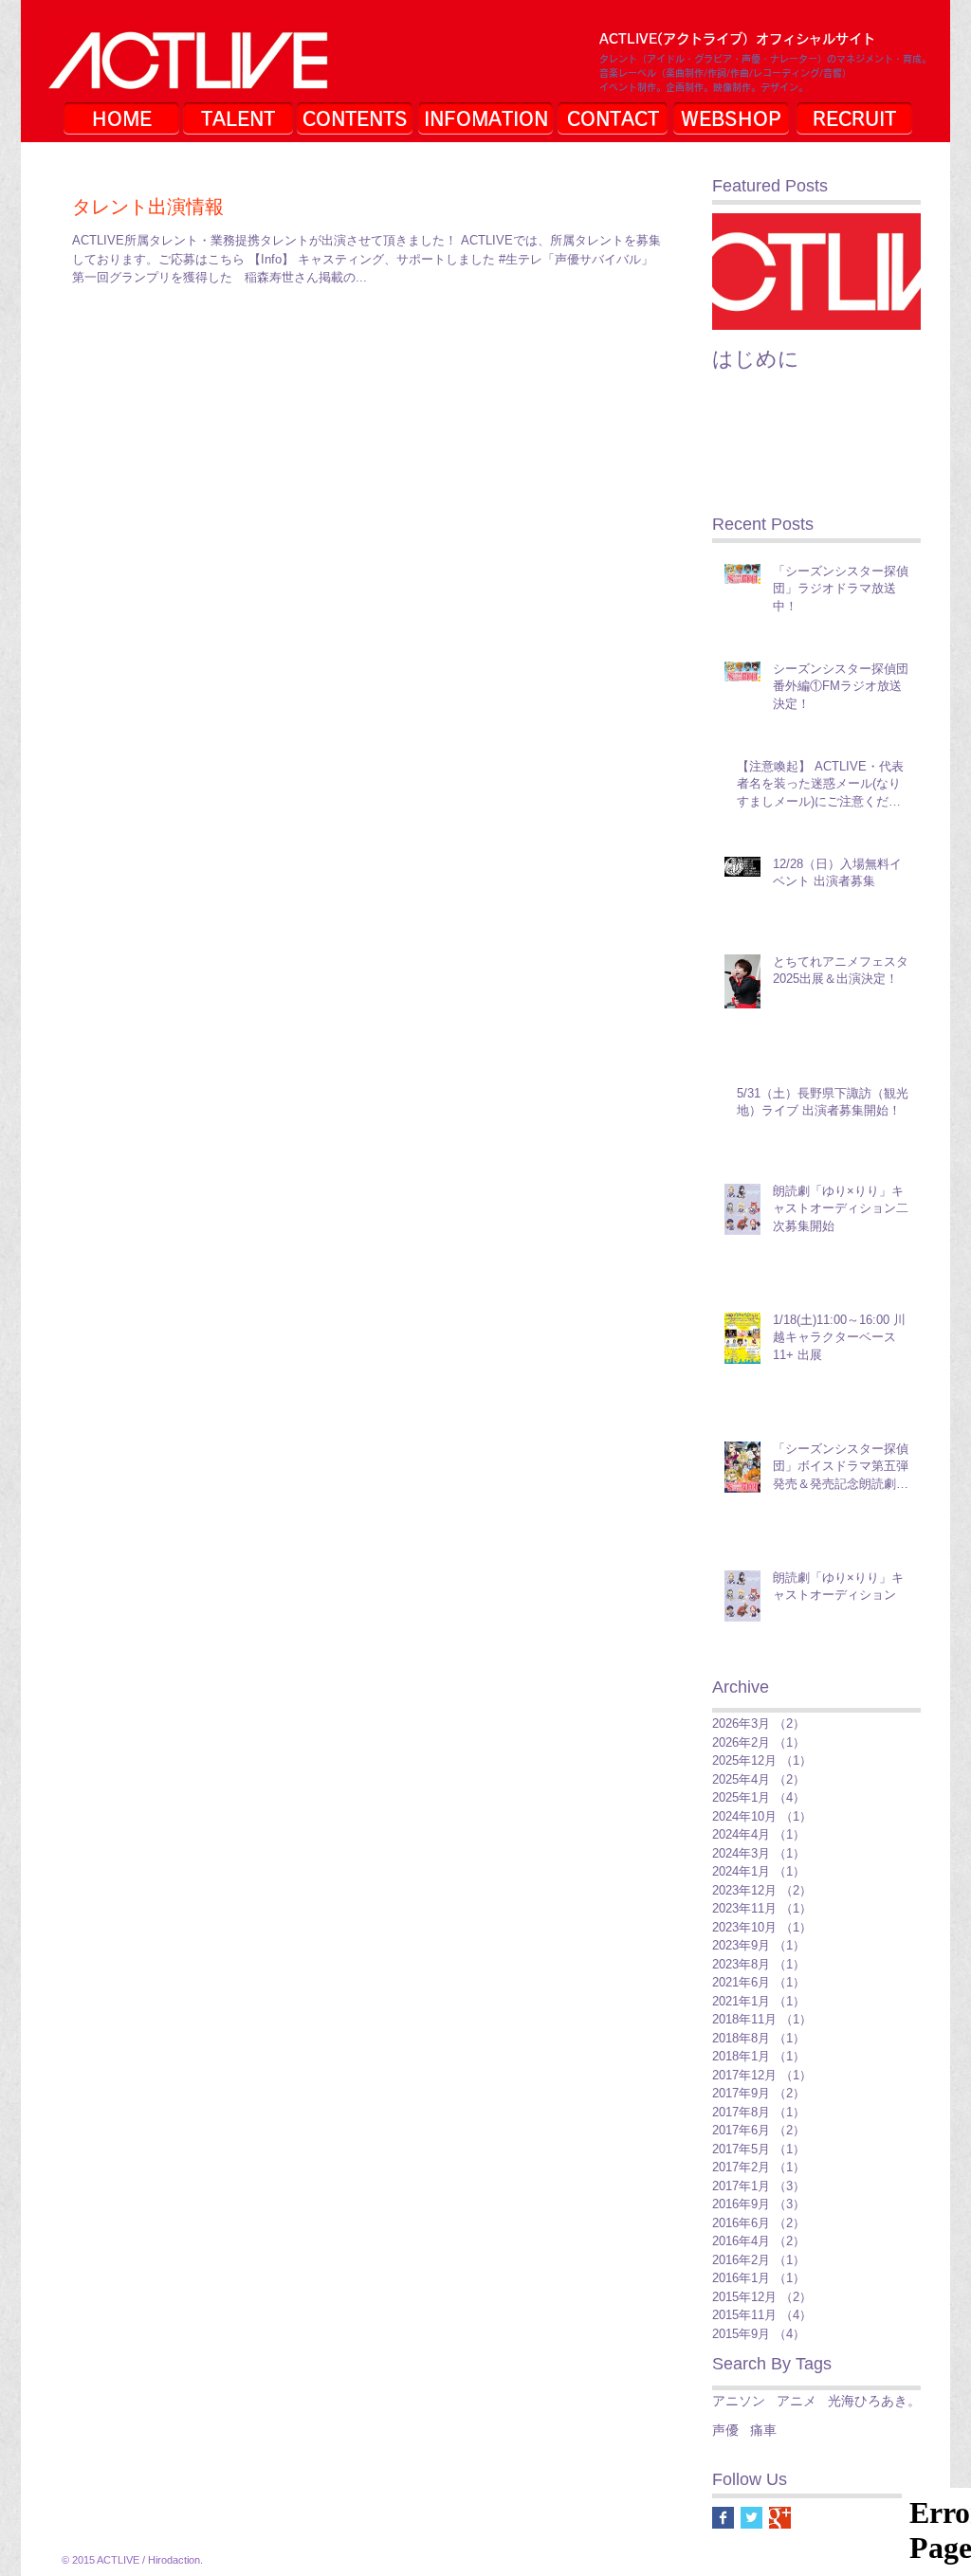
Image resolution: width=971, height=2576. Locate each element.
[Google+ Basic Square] (780, 2518)
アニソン (739, 2401)
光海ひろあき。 (874, 2401)
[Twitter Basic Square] (751, 2518)
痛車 (763, 2430)
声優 (725, 2430)
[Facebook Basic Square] (723, 2518)
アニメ (797, 2401)
